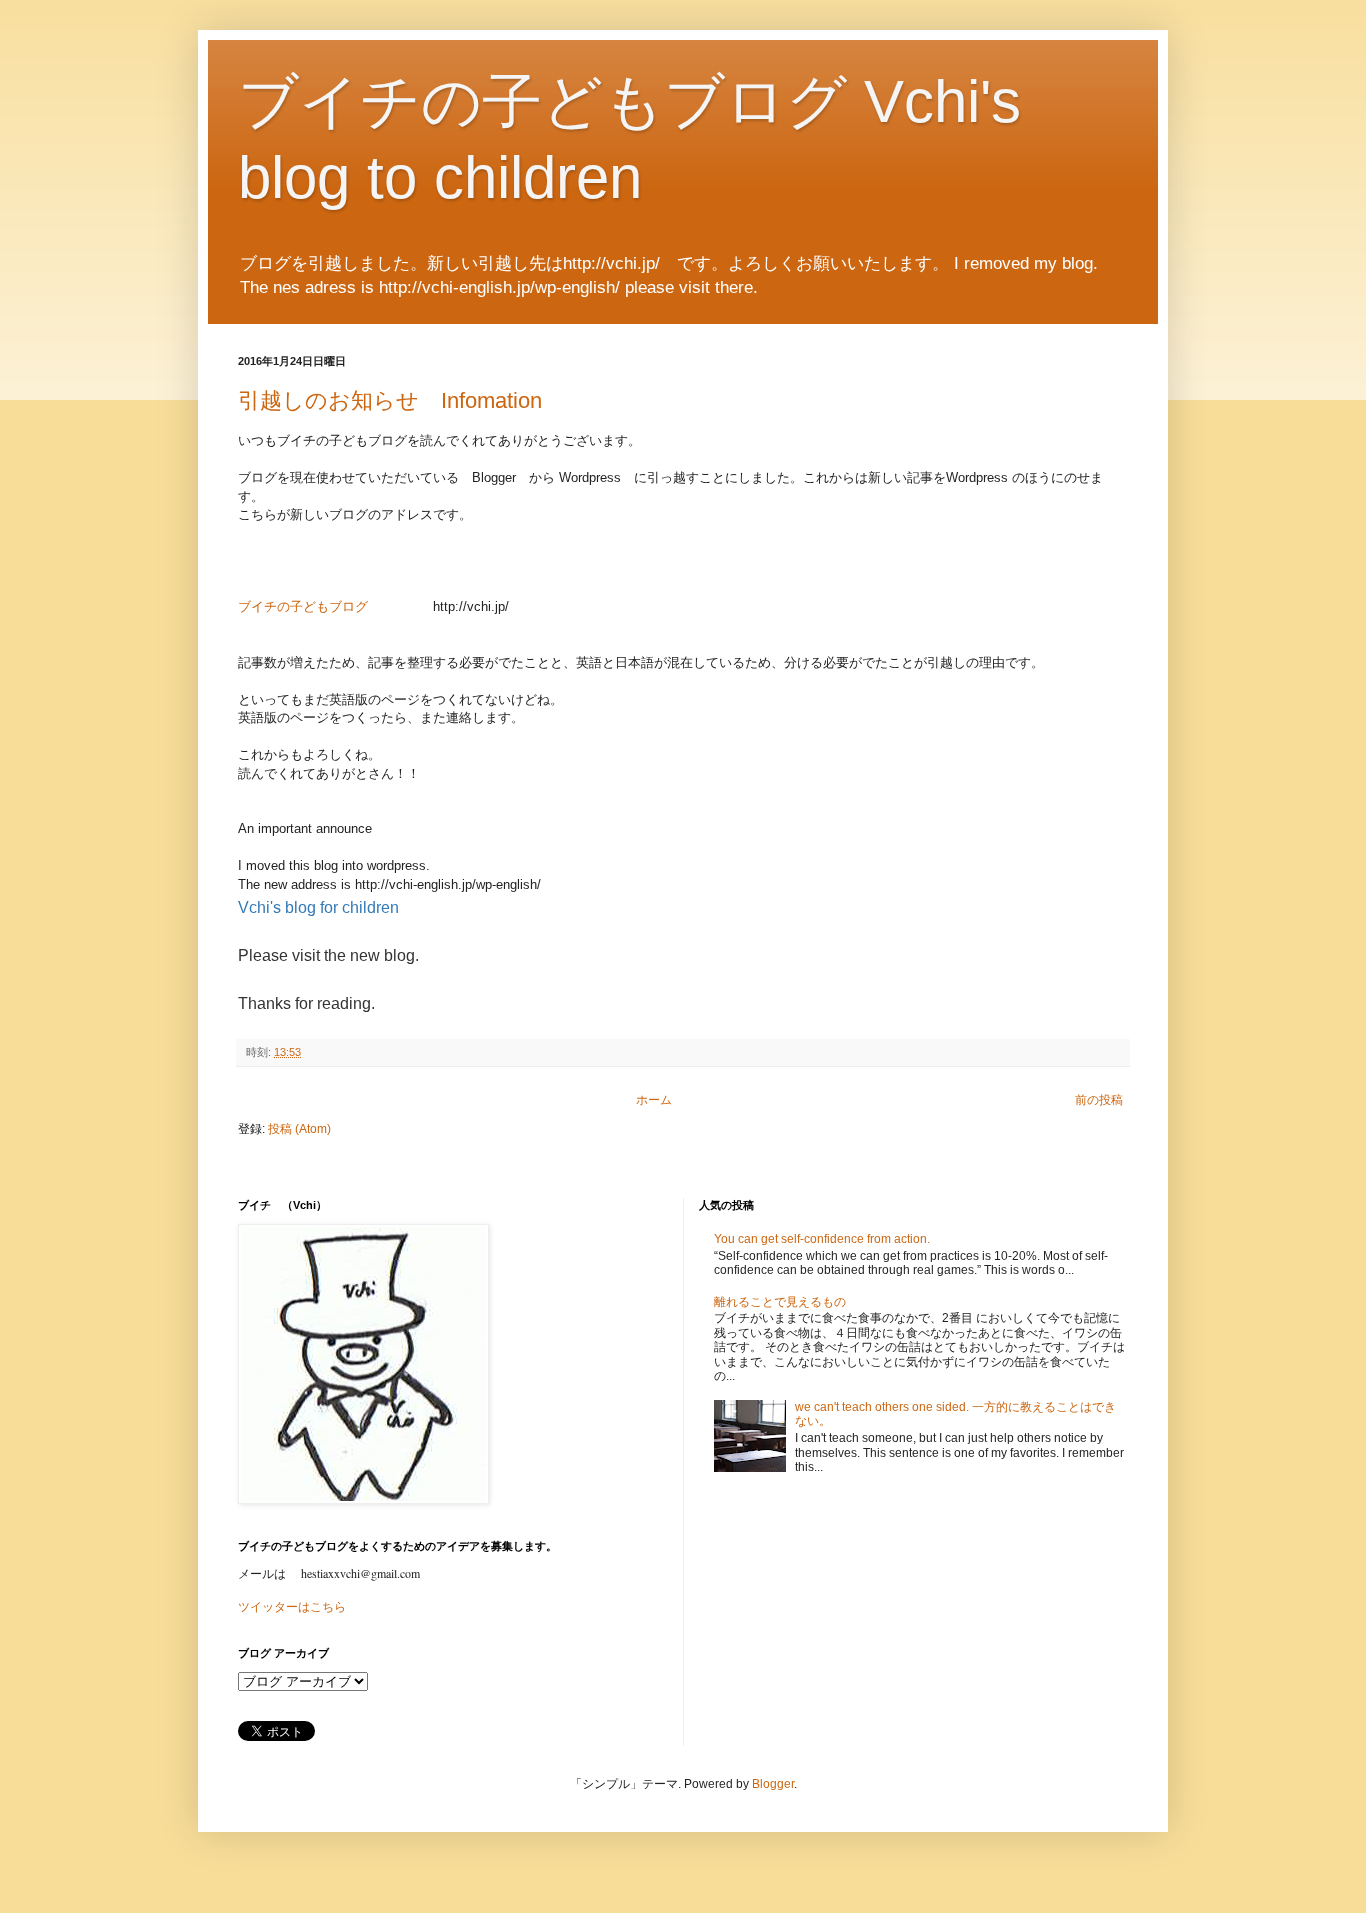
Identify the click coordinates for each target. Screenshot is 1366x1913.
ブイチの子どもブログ (303, 606)
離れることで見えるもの (780, 1302)
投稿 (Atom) (299, 1129)
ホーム (654, 1100)
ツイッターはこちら (292, 1607)
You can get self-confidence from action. (822, 1239)
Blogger (773, 1784)
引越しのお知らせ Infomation (390, 400)
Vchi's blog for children (318, 907)
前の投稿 (1099, 1100)
